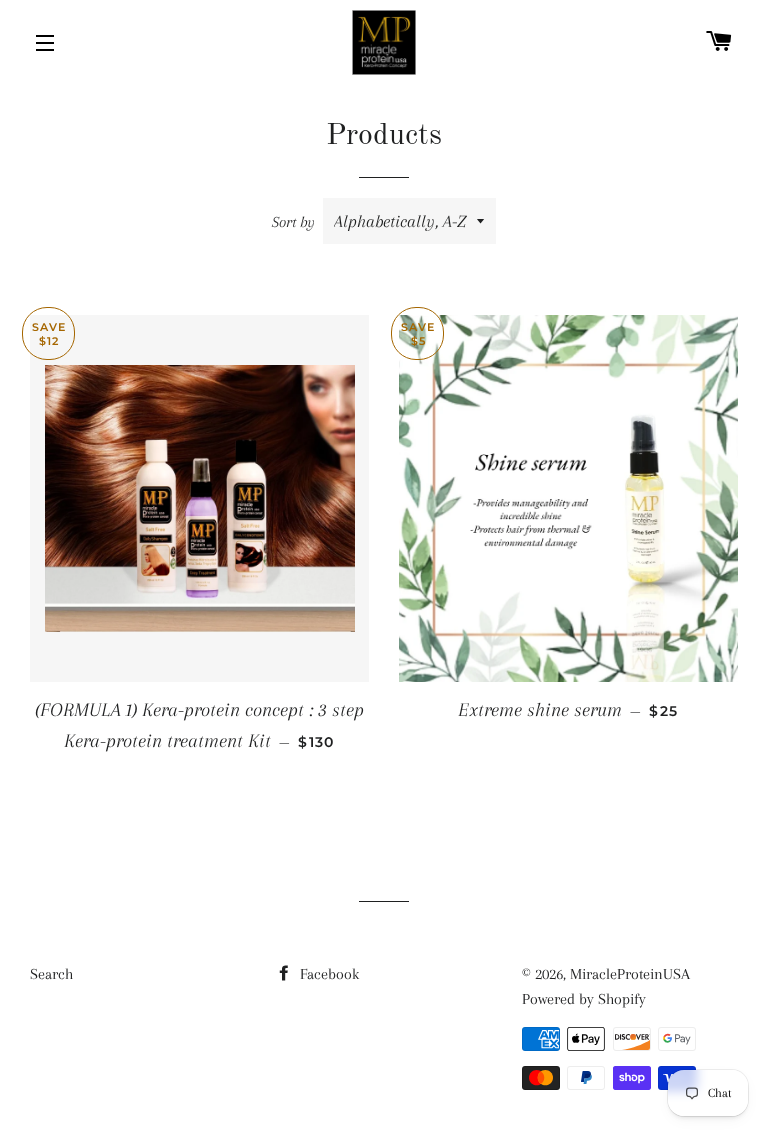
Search (51, 974)
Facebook (327, 974)
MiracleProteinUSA (630, 974)
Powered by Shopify (584, 999)
